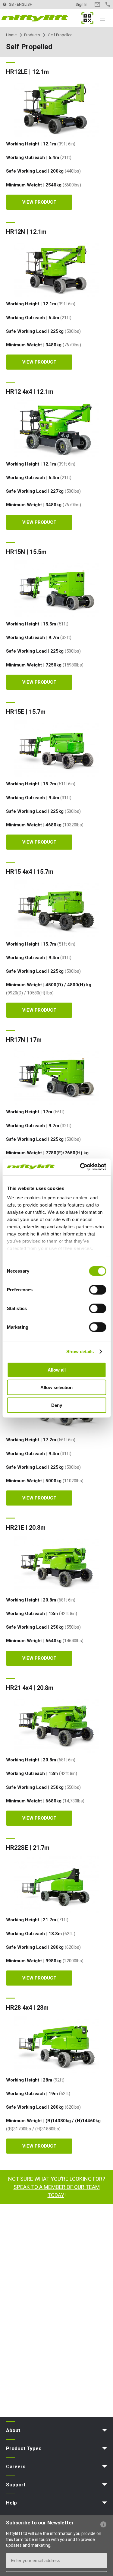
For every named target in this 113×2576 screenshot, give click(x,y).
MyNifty (87, 18)
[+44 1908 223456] (108, 4)
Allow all (57, 1370)
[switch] (97, 1290)
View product (39, 202)
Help (11, 2503)
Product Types (24, 2448)
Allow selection (56, 1387)
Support (16, 2485)
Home (11, 35)
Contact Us (97, 4)
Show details (80, 1352)
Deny (57, 1405)
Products (32, 35)
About (13, 2430)
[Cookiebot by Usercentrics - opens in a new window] (80, 1167)
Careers (16, 2466)
